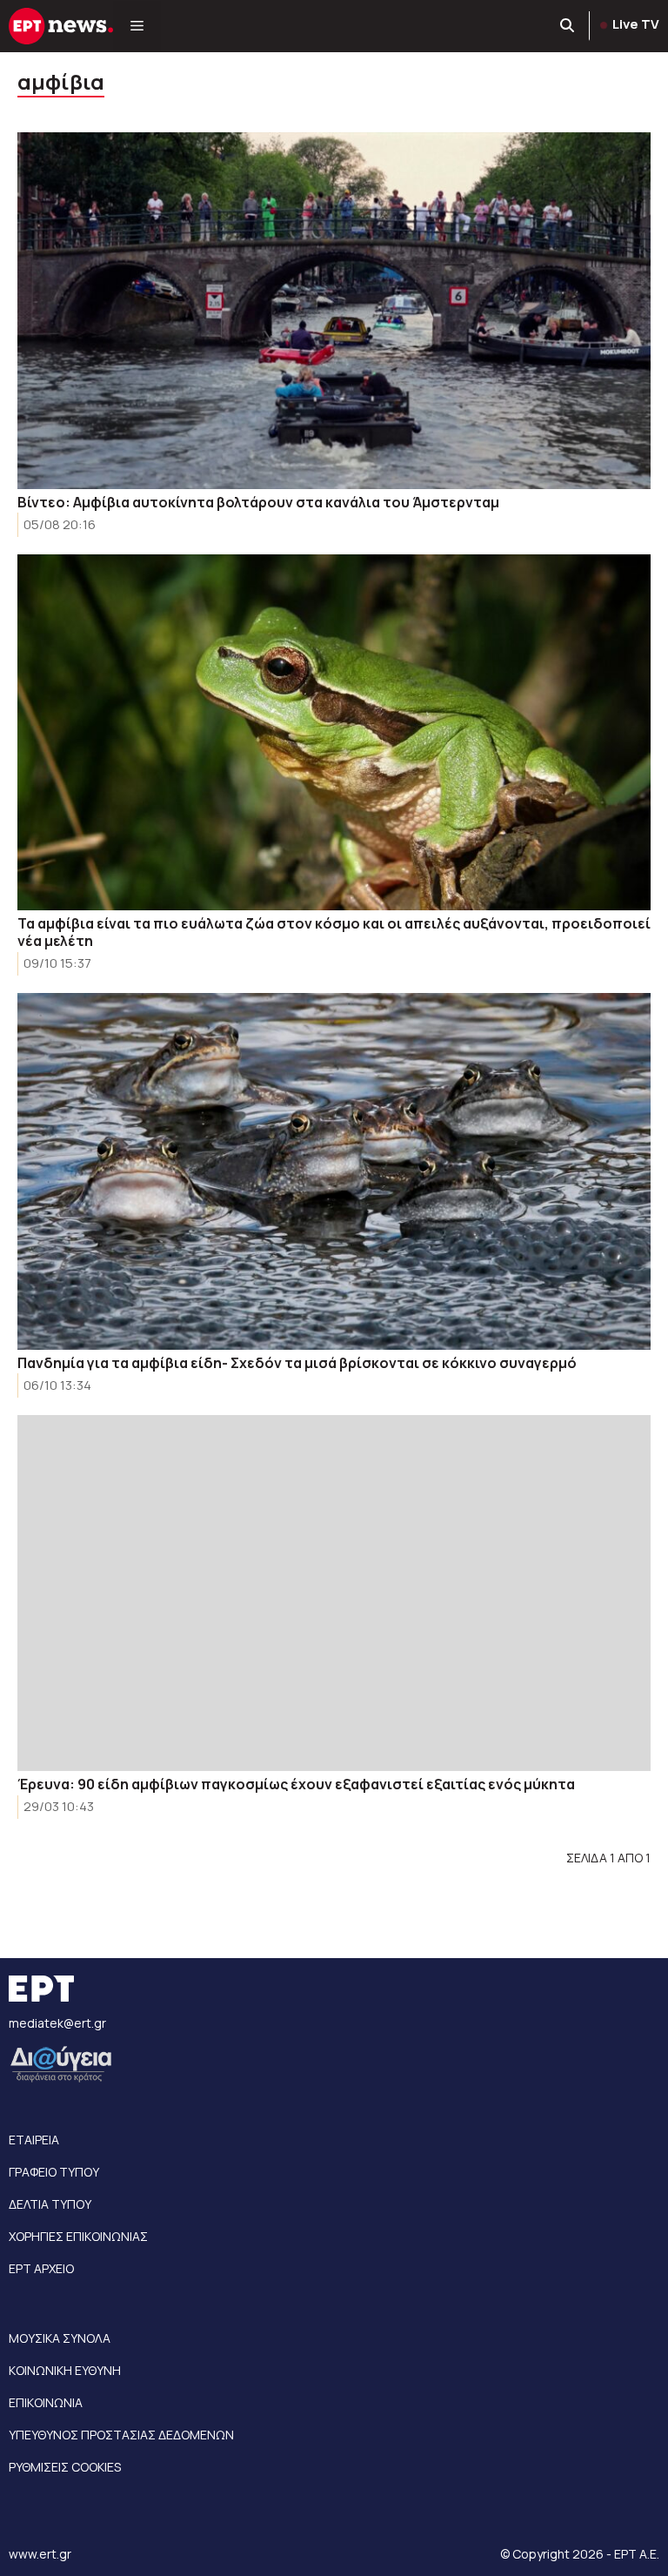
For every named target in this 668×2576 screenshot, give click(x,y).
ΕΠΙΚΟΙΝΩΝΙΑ (46, 2402)
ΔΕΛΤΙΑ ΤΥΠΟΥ (50, 2204)
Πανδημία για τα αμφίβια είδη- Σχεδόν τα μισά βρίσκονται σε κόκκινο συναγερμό (297, 1363)
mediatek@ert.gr (57, 2023)
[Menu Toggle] (137, 26)
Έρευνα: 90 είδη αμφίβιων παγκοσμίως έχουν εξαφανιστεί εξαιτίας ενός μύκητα (296, 1784)
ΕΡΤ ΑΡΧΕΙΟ (41, 2268)
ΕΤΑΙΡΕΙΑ (34, 2140)
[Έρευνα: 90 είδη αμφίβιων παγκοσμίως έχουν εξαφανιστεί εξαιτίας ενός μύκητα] (334, 1593)
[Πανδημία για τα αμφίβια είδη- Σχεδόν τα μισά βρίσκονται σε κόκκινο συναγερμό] (334, 1171)
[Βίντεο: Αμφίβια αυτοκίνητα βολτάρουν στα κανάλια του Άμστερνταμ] (334, 311)
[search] (568, 26)
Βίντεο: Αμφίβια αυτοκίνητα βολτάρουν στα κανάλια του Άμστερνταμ (258, 502)
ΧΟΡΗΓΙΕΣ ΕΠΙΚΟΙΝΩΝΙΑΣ (78, 2236)
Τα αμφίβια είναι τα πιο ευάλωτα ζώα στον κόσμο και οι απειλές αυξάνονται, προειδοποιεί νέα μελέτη (334, 932)
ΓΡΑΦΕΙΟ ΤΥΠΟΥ (54, 2172)
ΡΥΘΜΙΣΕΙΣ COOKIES (65, 2467)
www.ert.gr (40, 2554)
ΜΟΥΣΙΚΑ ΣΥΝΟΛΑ (60, 2338)
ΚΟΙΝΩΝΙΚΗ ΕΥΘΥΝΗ (65, 2370)
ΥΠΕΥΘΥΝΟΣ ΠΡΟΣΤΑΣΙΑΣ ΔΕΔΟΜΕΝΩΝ (121, 2435)
